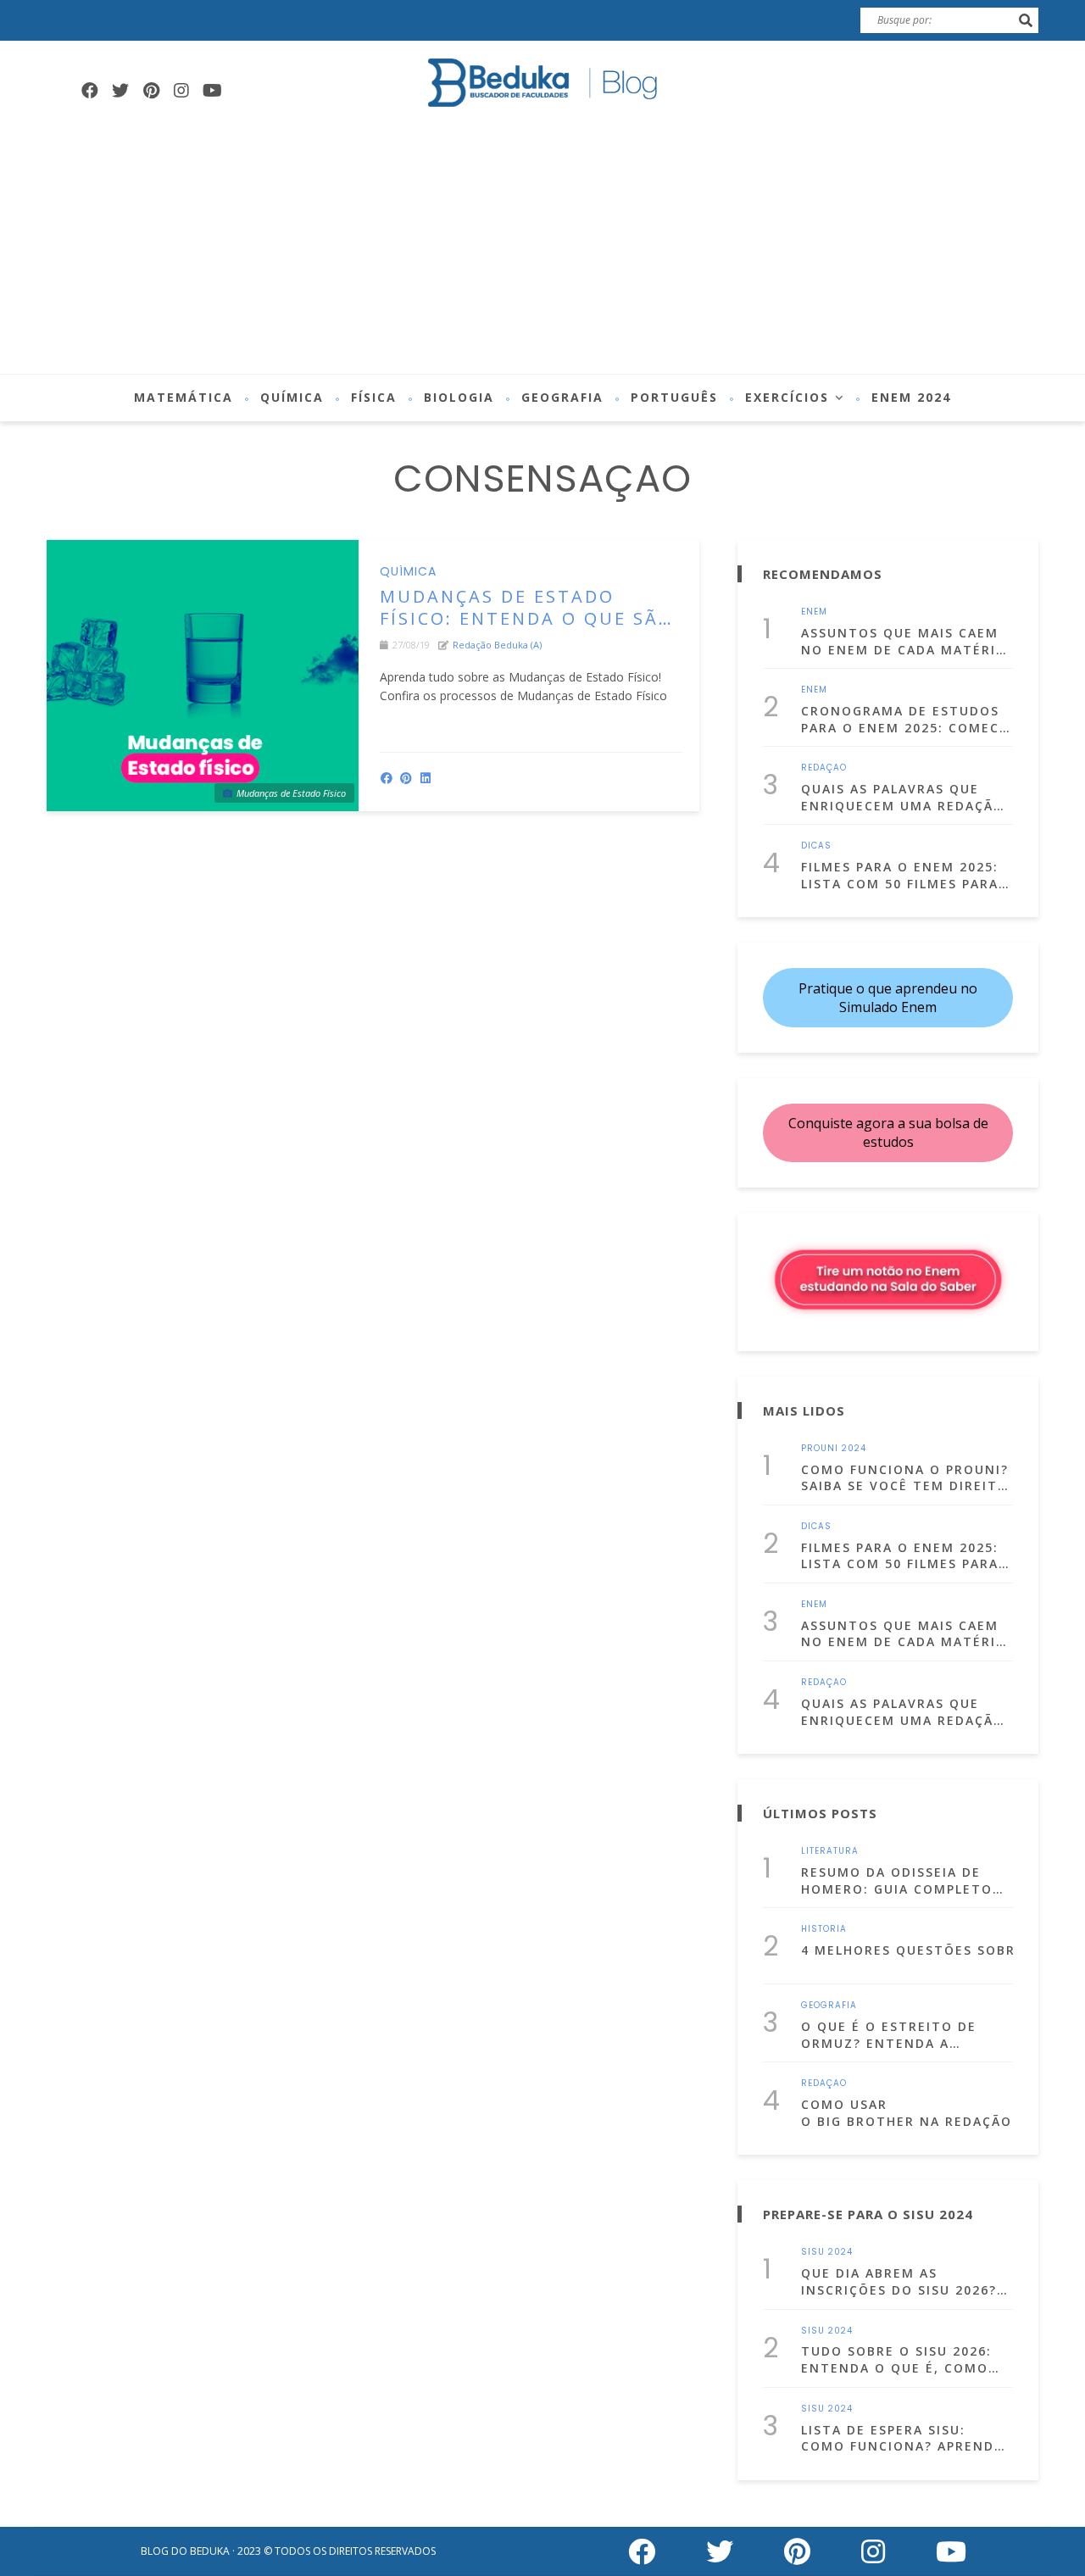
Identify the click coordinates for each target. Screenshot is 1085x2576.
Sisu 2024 (827, 2252)
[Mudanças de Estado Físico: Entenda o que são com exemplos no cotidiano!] (203, 676)
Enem (814, 612)
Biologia (459, 397)
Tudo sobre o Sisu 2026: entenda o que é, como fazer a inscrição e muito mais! (906, 2359)
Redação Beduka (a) (497, 645)
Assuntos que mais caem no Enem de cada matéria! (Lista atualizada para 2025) (906, 641)
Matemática (184, 397)
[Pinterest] (151, 91)
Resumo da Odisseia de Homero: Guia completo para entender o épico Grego (897, 1881)
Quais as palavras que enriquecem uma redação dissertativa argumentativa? (903, 797)
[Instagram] (181, 91)
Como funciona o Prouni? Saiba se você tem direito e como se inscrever (905, 1478)
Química (292, 397)
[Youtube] (212, 91)
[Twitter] (120, 91)
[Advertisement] (542, 247)
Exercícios (787, 397)
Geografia (562, 397)
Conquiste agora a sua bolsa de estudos (888, 1132)
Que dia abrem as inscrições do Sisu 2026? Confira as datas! (899, 2281)
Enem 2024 (911, 397)
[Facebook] (90, 91)
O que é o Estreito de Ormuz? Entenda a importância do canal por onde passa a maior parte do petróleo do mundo (896, 2035)
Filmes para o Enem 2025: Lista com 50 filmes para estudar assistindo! (900, 875)
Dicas (816, 846)
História (824, 1929)
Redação (824, 768)
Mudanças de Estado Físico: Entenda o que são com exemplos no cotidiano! (527, 608)
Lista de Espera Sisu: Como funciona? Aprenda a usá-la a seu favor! (902, 2438)
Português (674, 397)
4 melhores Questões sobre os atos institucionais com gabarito (907, 1950)
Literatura (830, 1851)
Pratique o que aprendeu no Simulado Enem (888, 998)
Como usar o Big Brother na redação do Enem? (907, 2113)
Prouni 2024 (834, 1449)
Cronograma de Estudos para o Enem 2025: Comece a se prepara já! (904, 719)
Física (374, 397)
